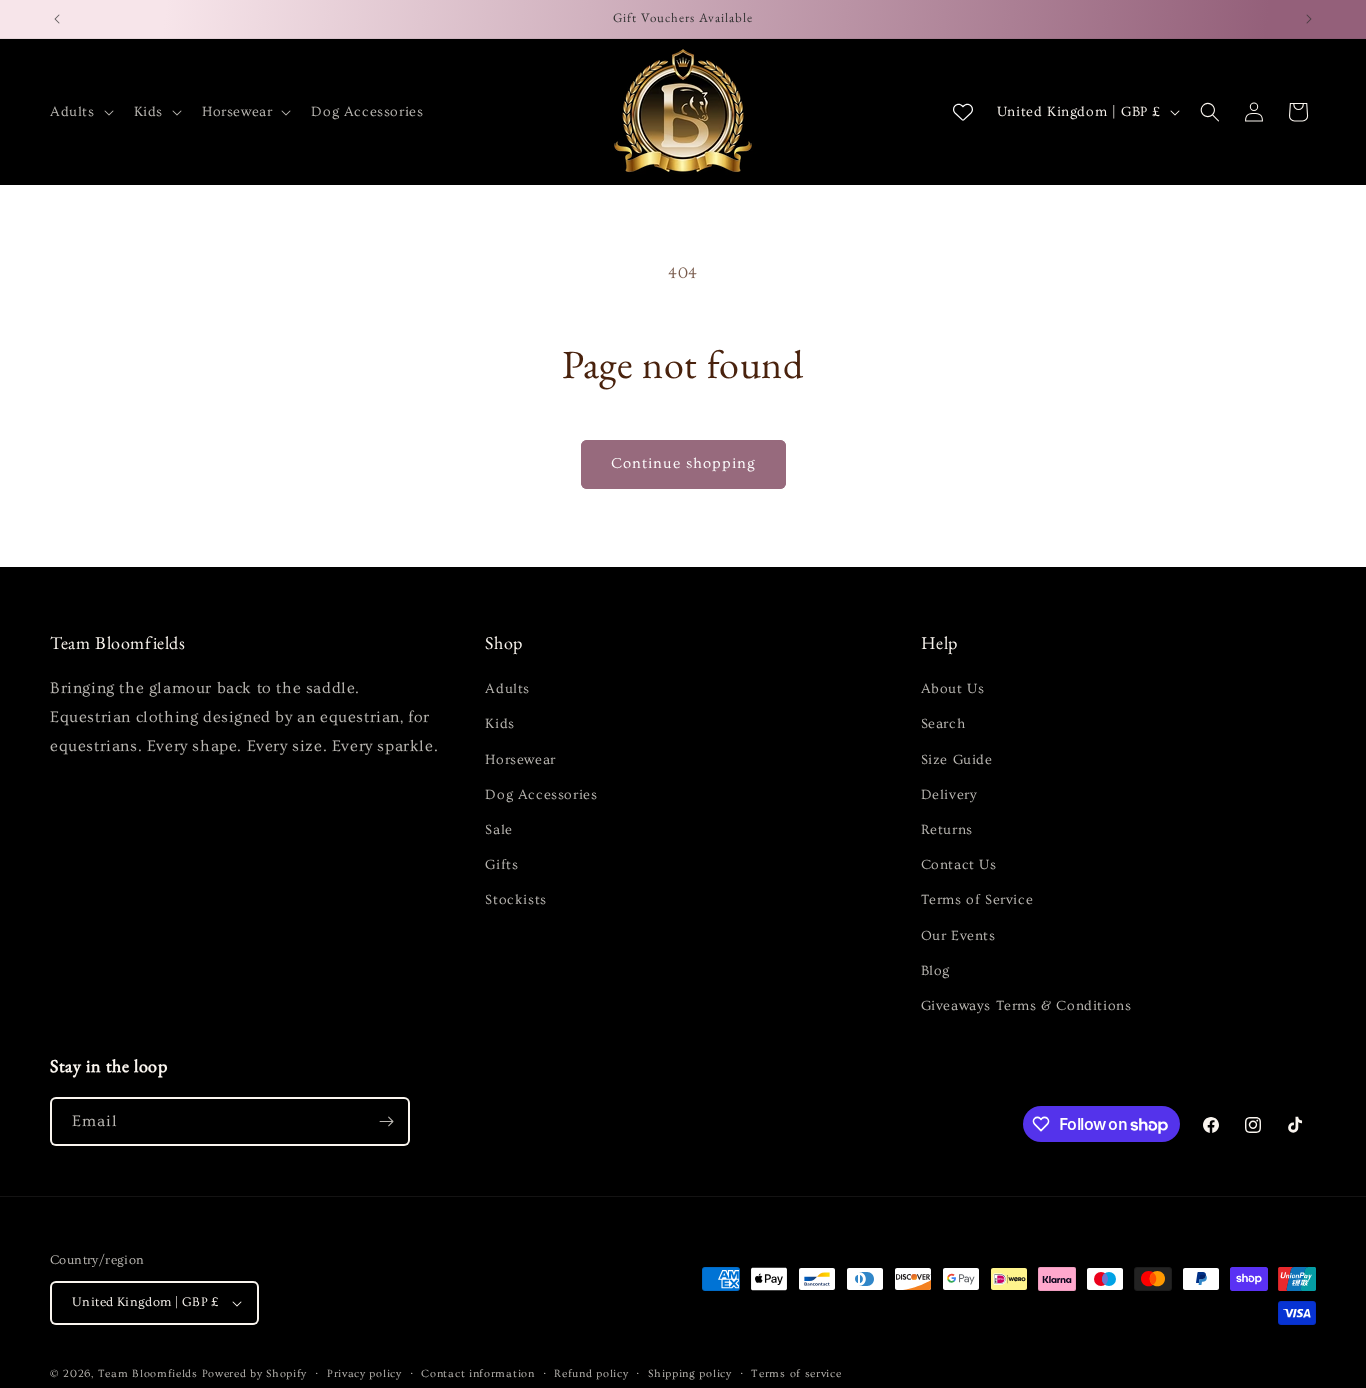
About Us (953, 689)
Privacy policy (364, 1373)
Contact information (477, 1373)
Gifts (501, 865)
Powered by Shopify (255, 1373)
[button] (80, 112)
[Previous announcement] (57, 19)
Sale (498, 830)
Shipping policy (690, 1373)
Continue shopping (683, 463)
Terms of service (796, 1373)
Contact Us (959, 865)
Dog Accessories (541, 795)
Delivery (949, 795)
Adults (507, 689)
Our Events (958, 936)
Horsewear (520, 760)
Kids (499, 724)
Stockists (515, 900)
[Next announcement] (1309, 19)
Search (943, 724)
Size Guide (957, 760)
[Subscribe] (386, 1121)
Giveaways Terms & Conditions (1026, 1006)
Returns (947, 830)
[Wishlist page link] (963, 112)
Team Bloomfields (148, 1373)
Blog (935, 971)
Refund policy (591, 1373)
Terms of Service (977, 900)
